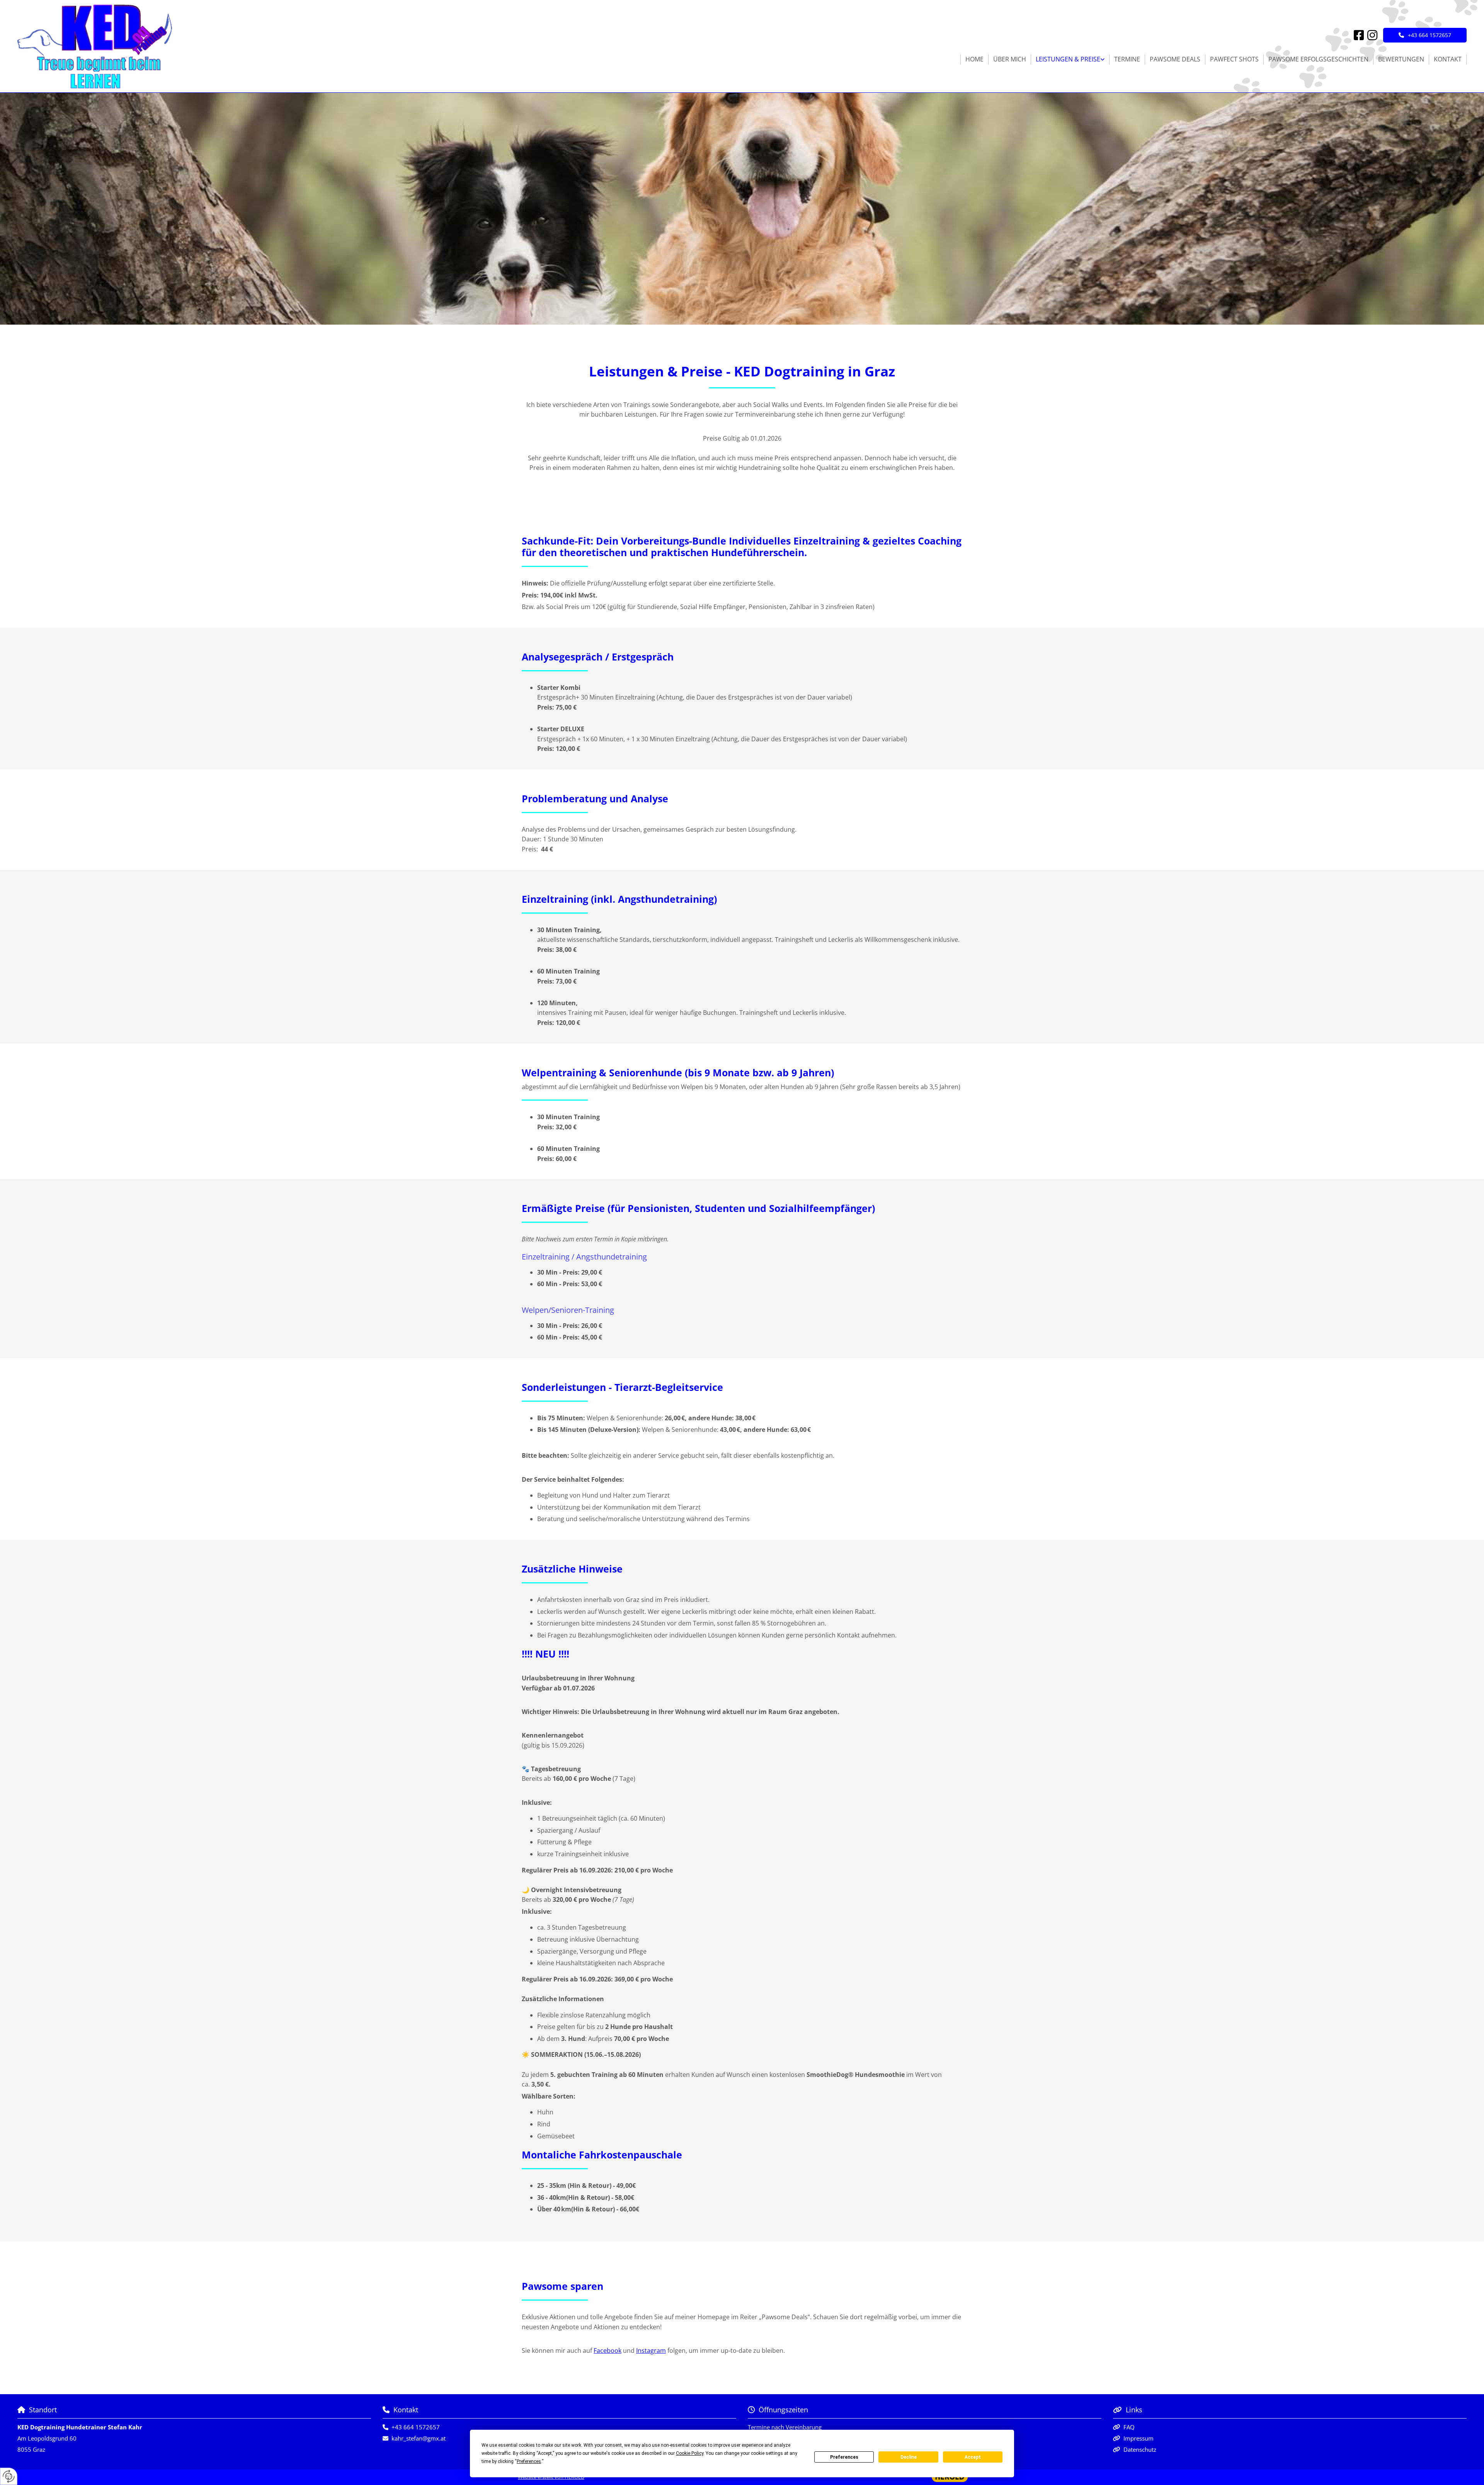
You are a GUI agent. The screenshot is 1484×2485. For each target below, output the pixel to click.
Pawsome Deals (1175, 59)
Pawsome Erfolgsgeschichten (1318, 59)
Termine (1127, 59)
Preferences (844, 2457)
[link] (1070, 60)
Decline (909, 2457)
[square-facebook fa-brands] (1359, 37)
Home (974, 59)
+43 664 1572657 (416, 2427)
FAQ (1129, 2427)
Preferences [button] (529, 2461)
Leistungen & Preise (1068, 59)
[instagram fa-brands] (1373, 37)
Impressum (1139, 2438)
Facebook (608, 2351)
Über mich (1010, 59)
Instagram (651, 2351)
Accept (973, 2457)
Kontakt (1448, 59)
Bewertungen (1401, 59)
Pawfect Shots (1234, 59)
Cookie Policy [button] (690, 2453)
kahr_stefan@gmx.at (419, 2438)
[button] (1425, 35)
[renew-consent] (9, 2476)
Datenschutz (1140, 2449)
